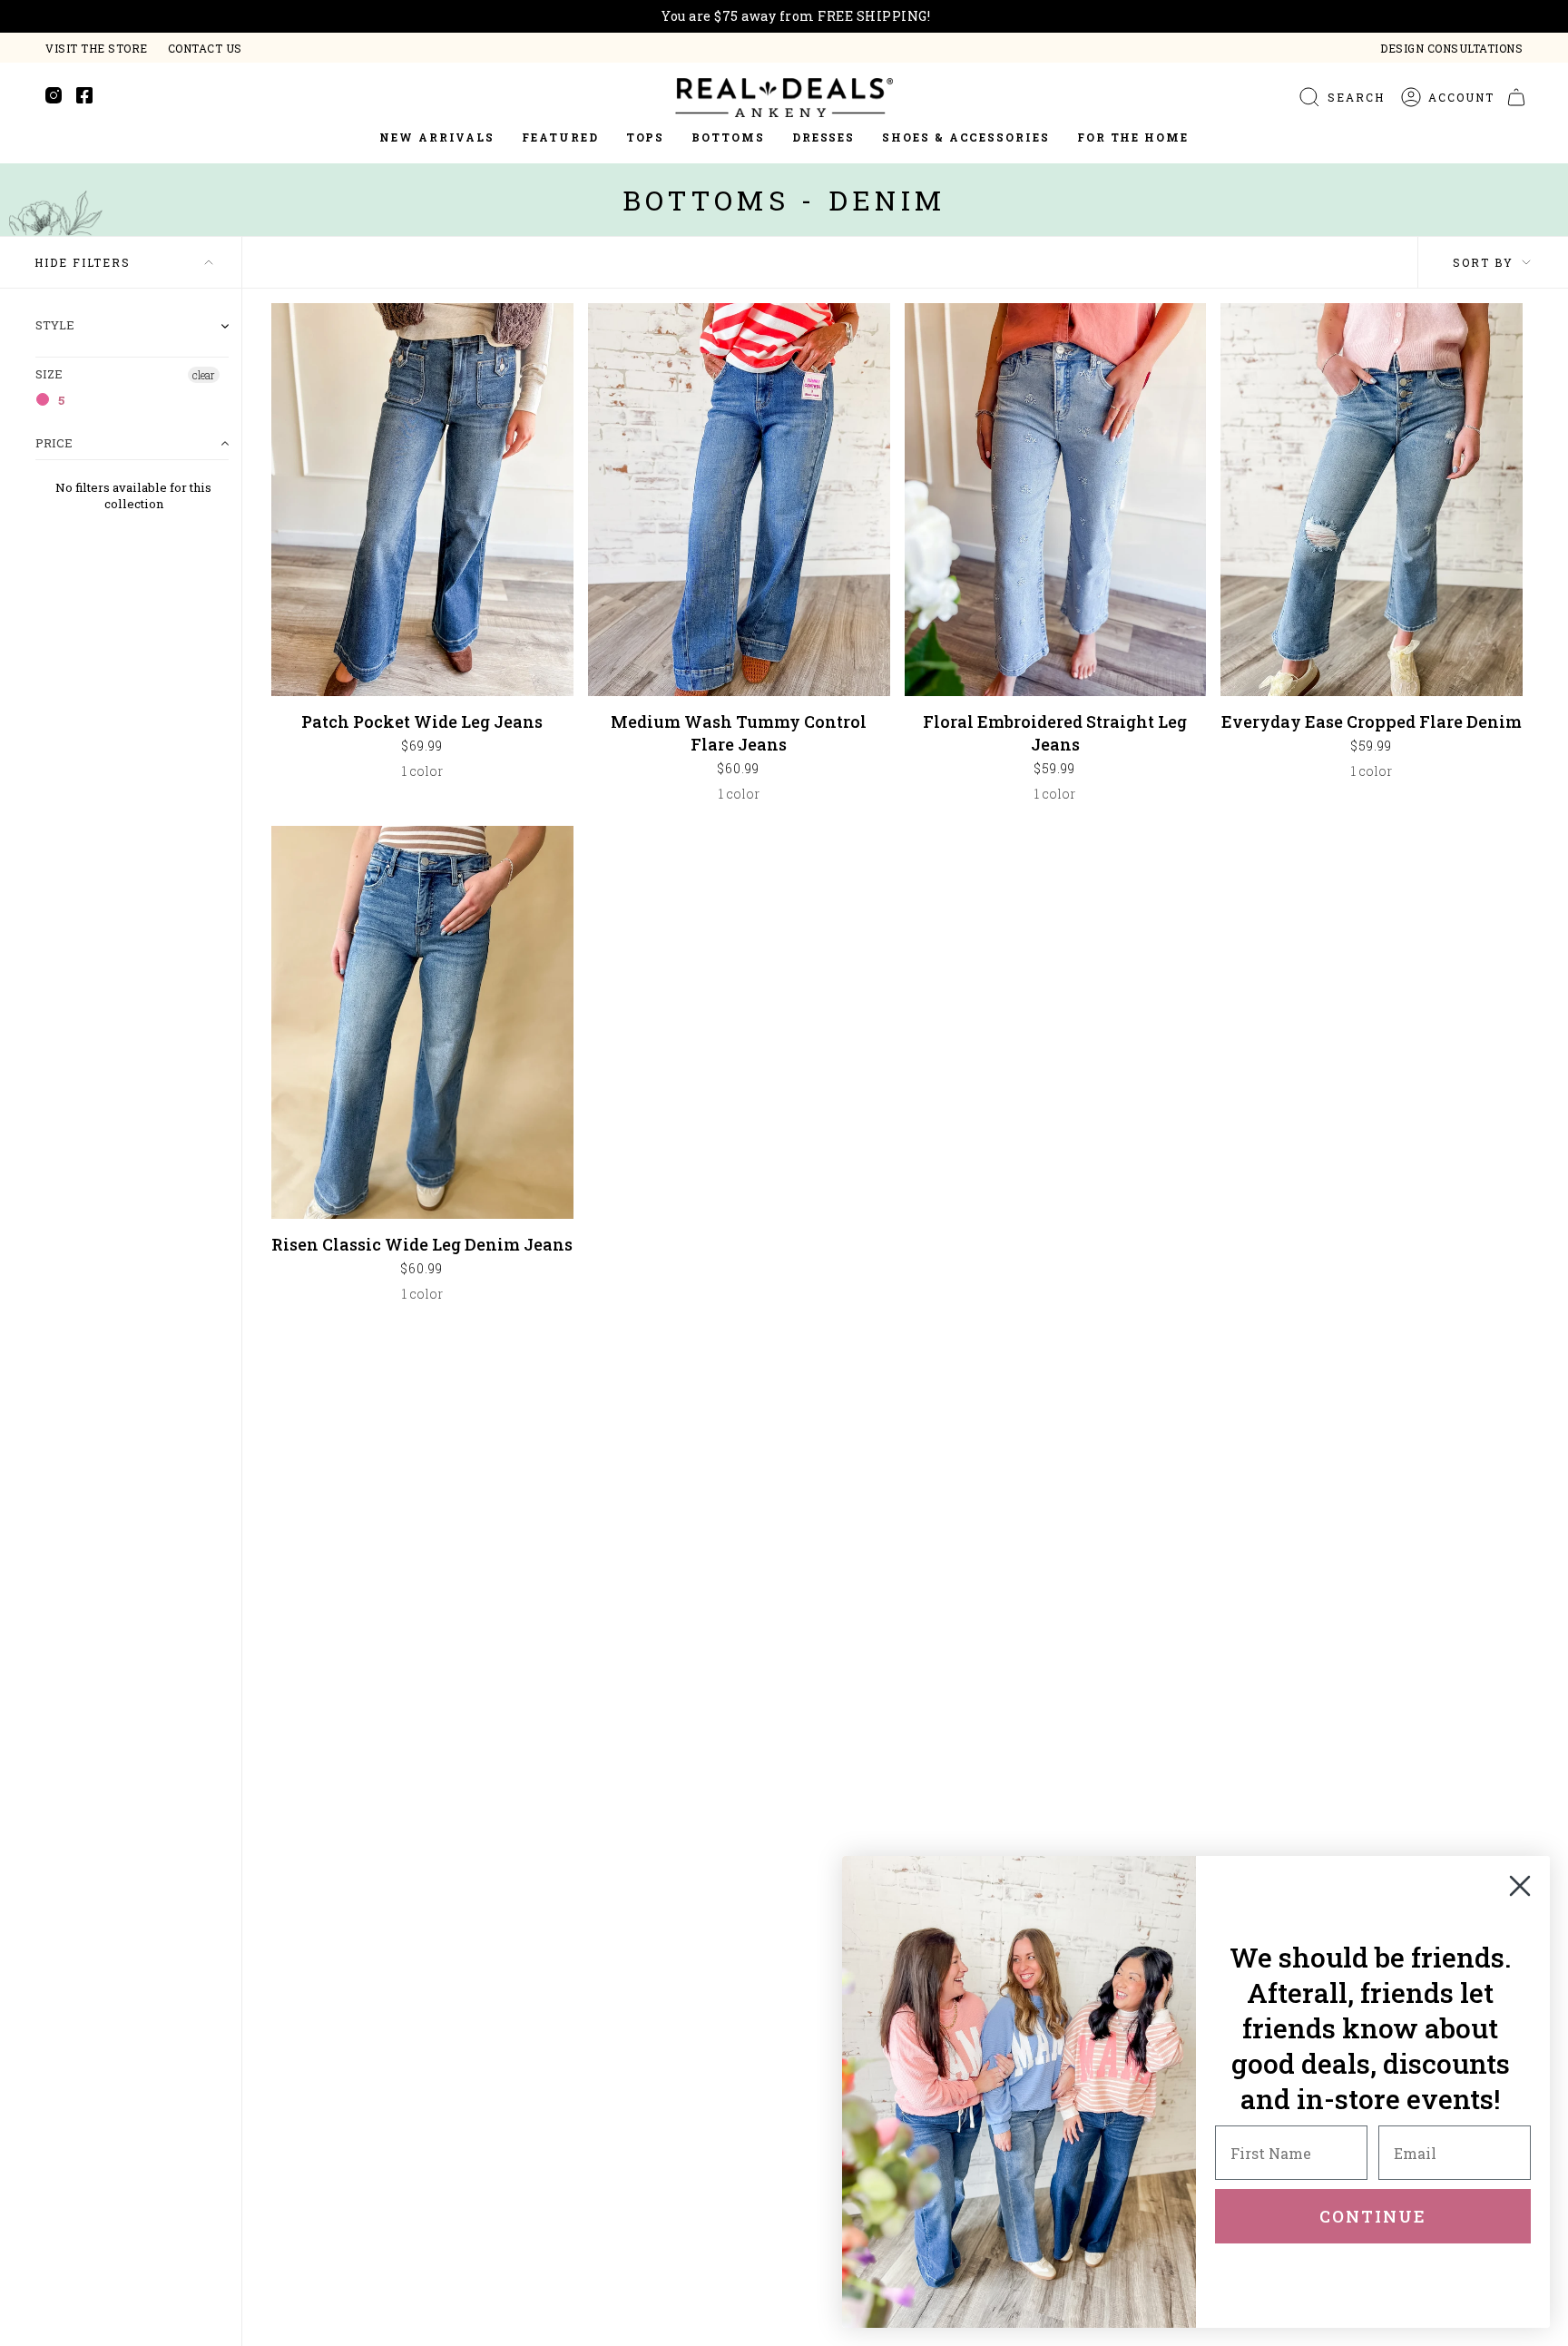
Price (54, 443)
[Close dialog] (1520, 1886)
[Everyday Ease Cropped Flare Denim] (1372, 500)
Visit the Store (97, 48)
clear (204, 375)
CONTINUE (1373, 2216)
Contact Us (205, 48)
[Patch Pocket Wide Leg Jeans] (422, 500)
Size (49, 374)
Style (55, 326)
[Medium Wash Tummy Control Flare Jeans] (739, 500)
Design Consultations (1451, 48)
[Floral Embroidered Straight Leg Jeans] (1056, 500)
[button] (560, 138)
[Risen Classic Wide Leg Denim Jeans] (422, 1022)
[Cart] (1516, 97)
